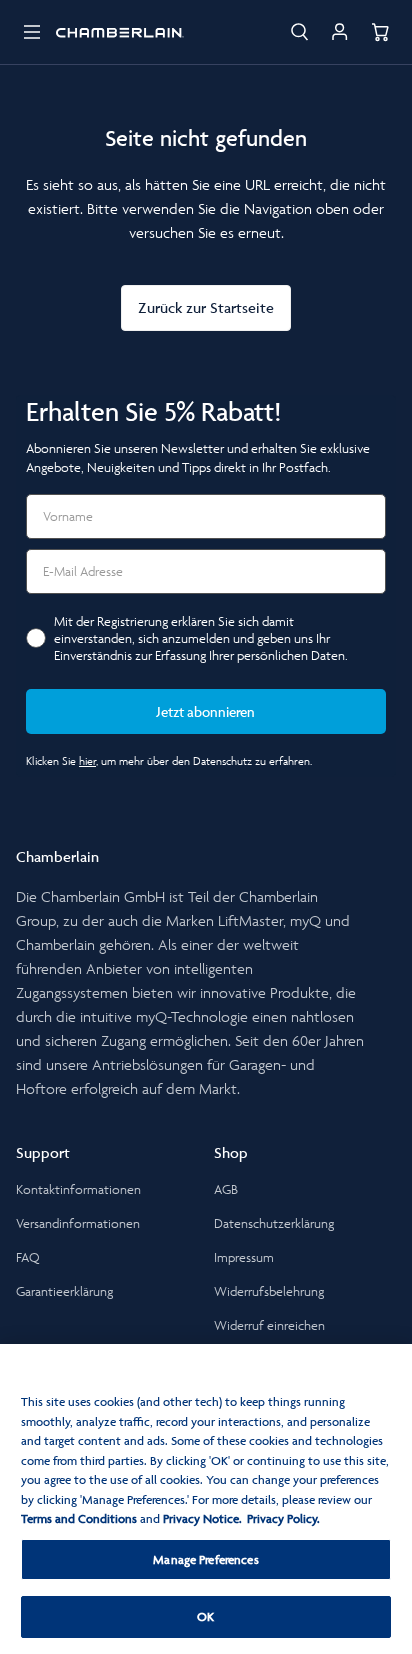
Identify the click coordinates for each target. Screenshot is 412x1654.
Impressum (244, 1257)
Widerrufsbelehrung (269, 1291)
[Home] (120, 32)
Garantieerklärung (64, 1291)
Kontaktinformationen (78, 1189)
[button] (32, 32)
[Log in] (340, 32)
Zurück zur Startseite (206, 307)
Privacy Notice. (202, 1518)
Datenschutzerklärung (274, 1223)
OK (205, 1616)
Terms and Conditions (79, 1518)
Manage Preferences (205, 1559)
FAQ (28, 1257)
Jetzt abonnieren (206, 711)
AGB (226, 1189)
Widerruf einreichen (269, 1325)
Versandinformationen (78, 1223)
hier (87, 760)
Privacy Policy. (283, 1518)
